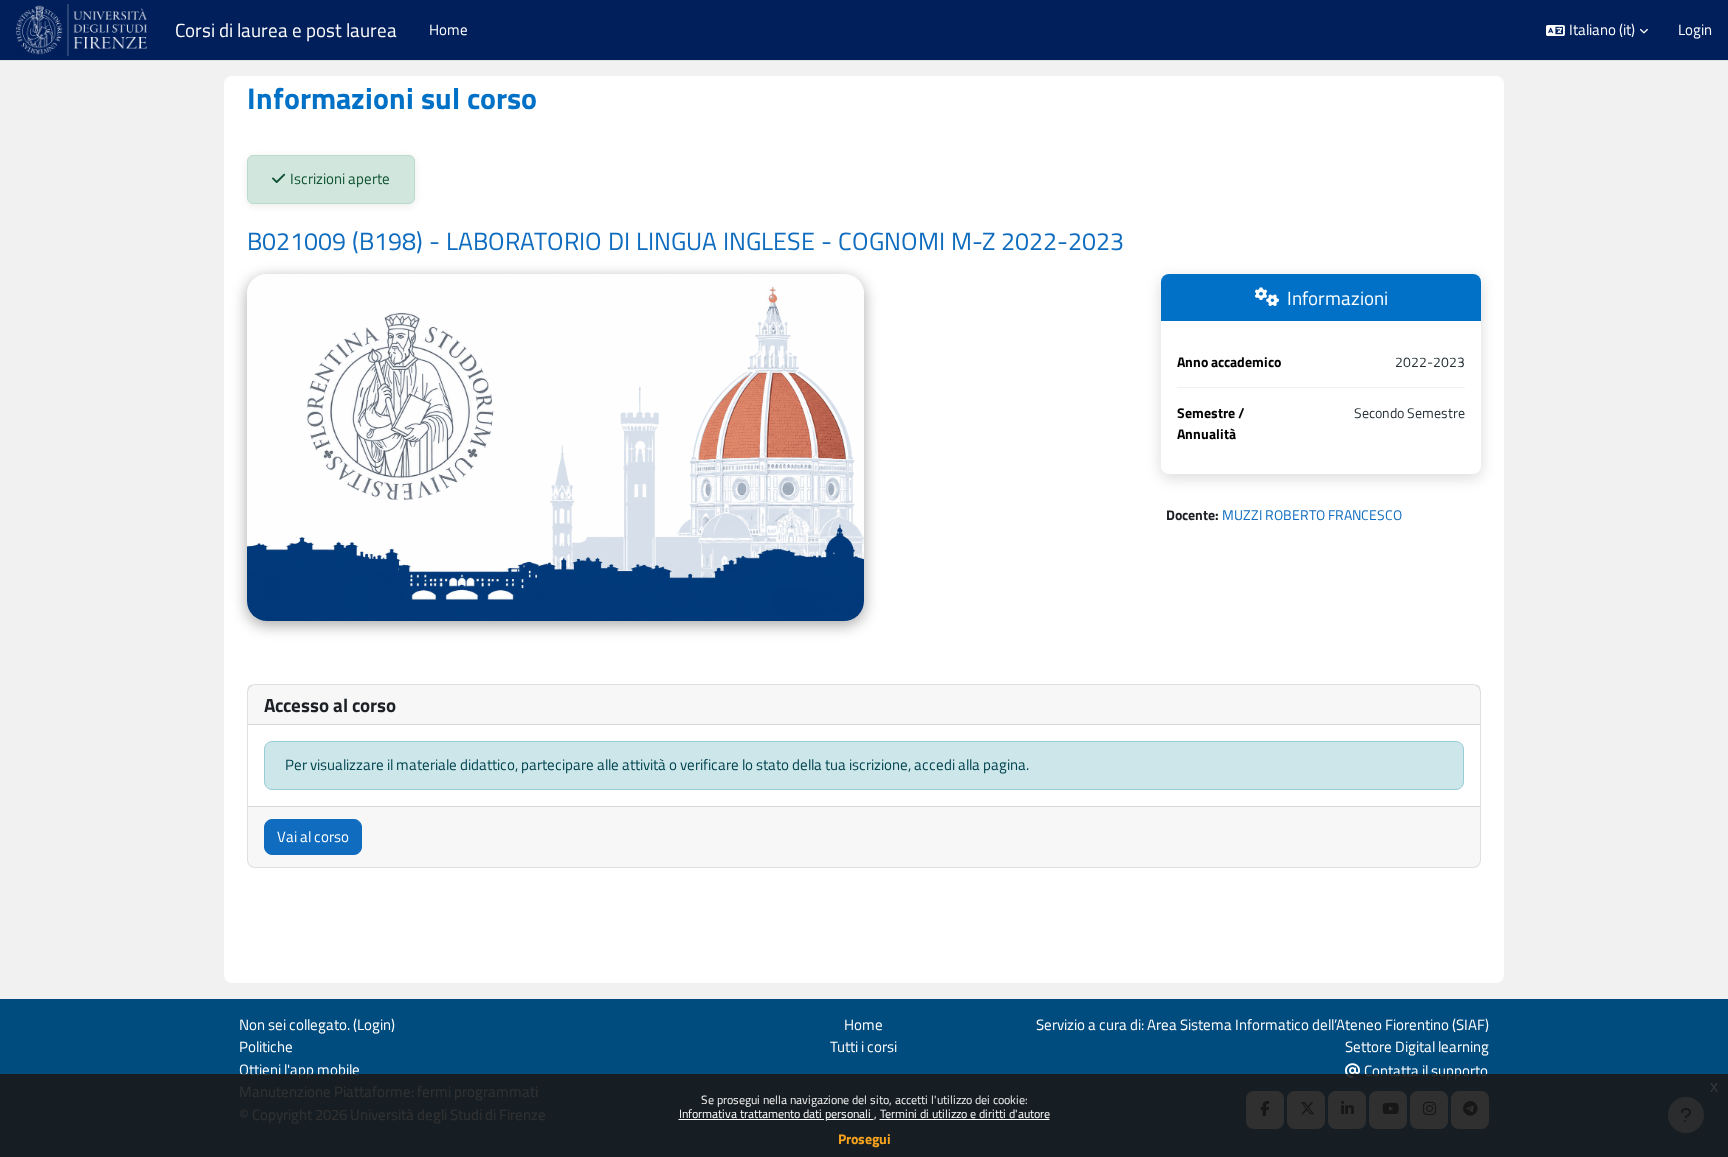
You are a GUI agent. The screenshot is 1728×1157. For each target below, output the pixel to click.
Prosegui (864, 1138)
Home (863, 1024)
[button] (1597, 30)
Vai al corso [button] (313, 836)
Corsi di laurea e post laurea (286, 30)
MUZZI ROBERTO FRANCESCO (1312, 514)
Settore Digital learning (1417, 1046)
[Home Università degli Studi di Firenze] (83, 30)
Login (1695, 30)
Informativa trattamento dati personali (776, 1113)
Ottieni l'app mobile (299, 1069)
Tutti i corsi (863, 1046)
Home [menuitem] (448, 29)
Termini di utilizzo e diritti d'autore (965, 1113)
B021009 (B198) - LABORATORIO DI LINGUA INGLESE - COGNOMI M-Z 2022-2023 (685, 241)
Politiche (266, 1046)
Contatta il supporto (1424, 1070)
